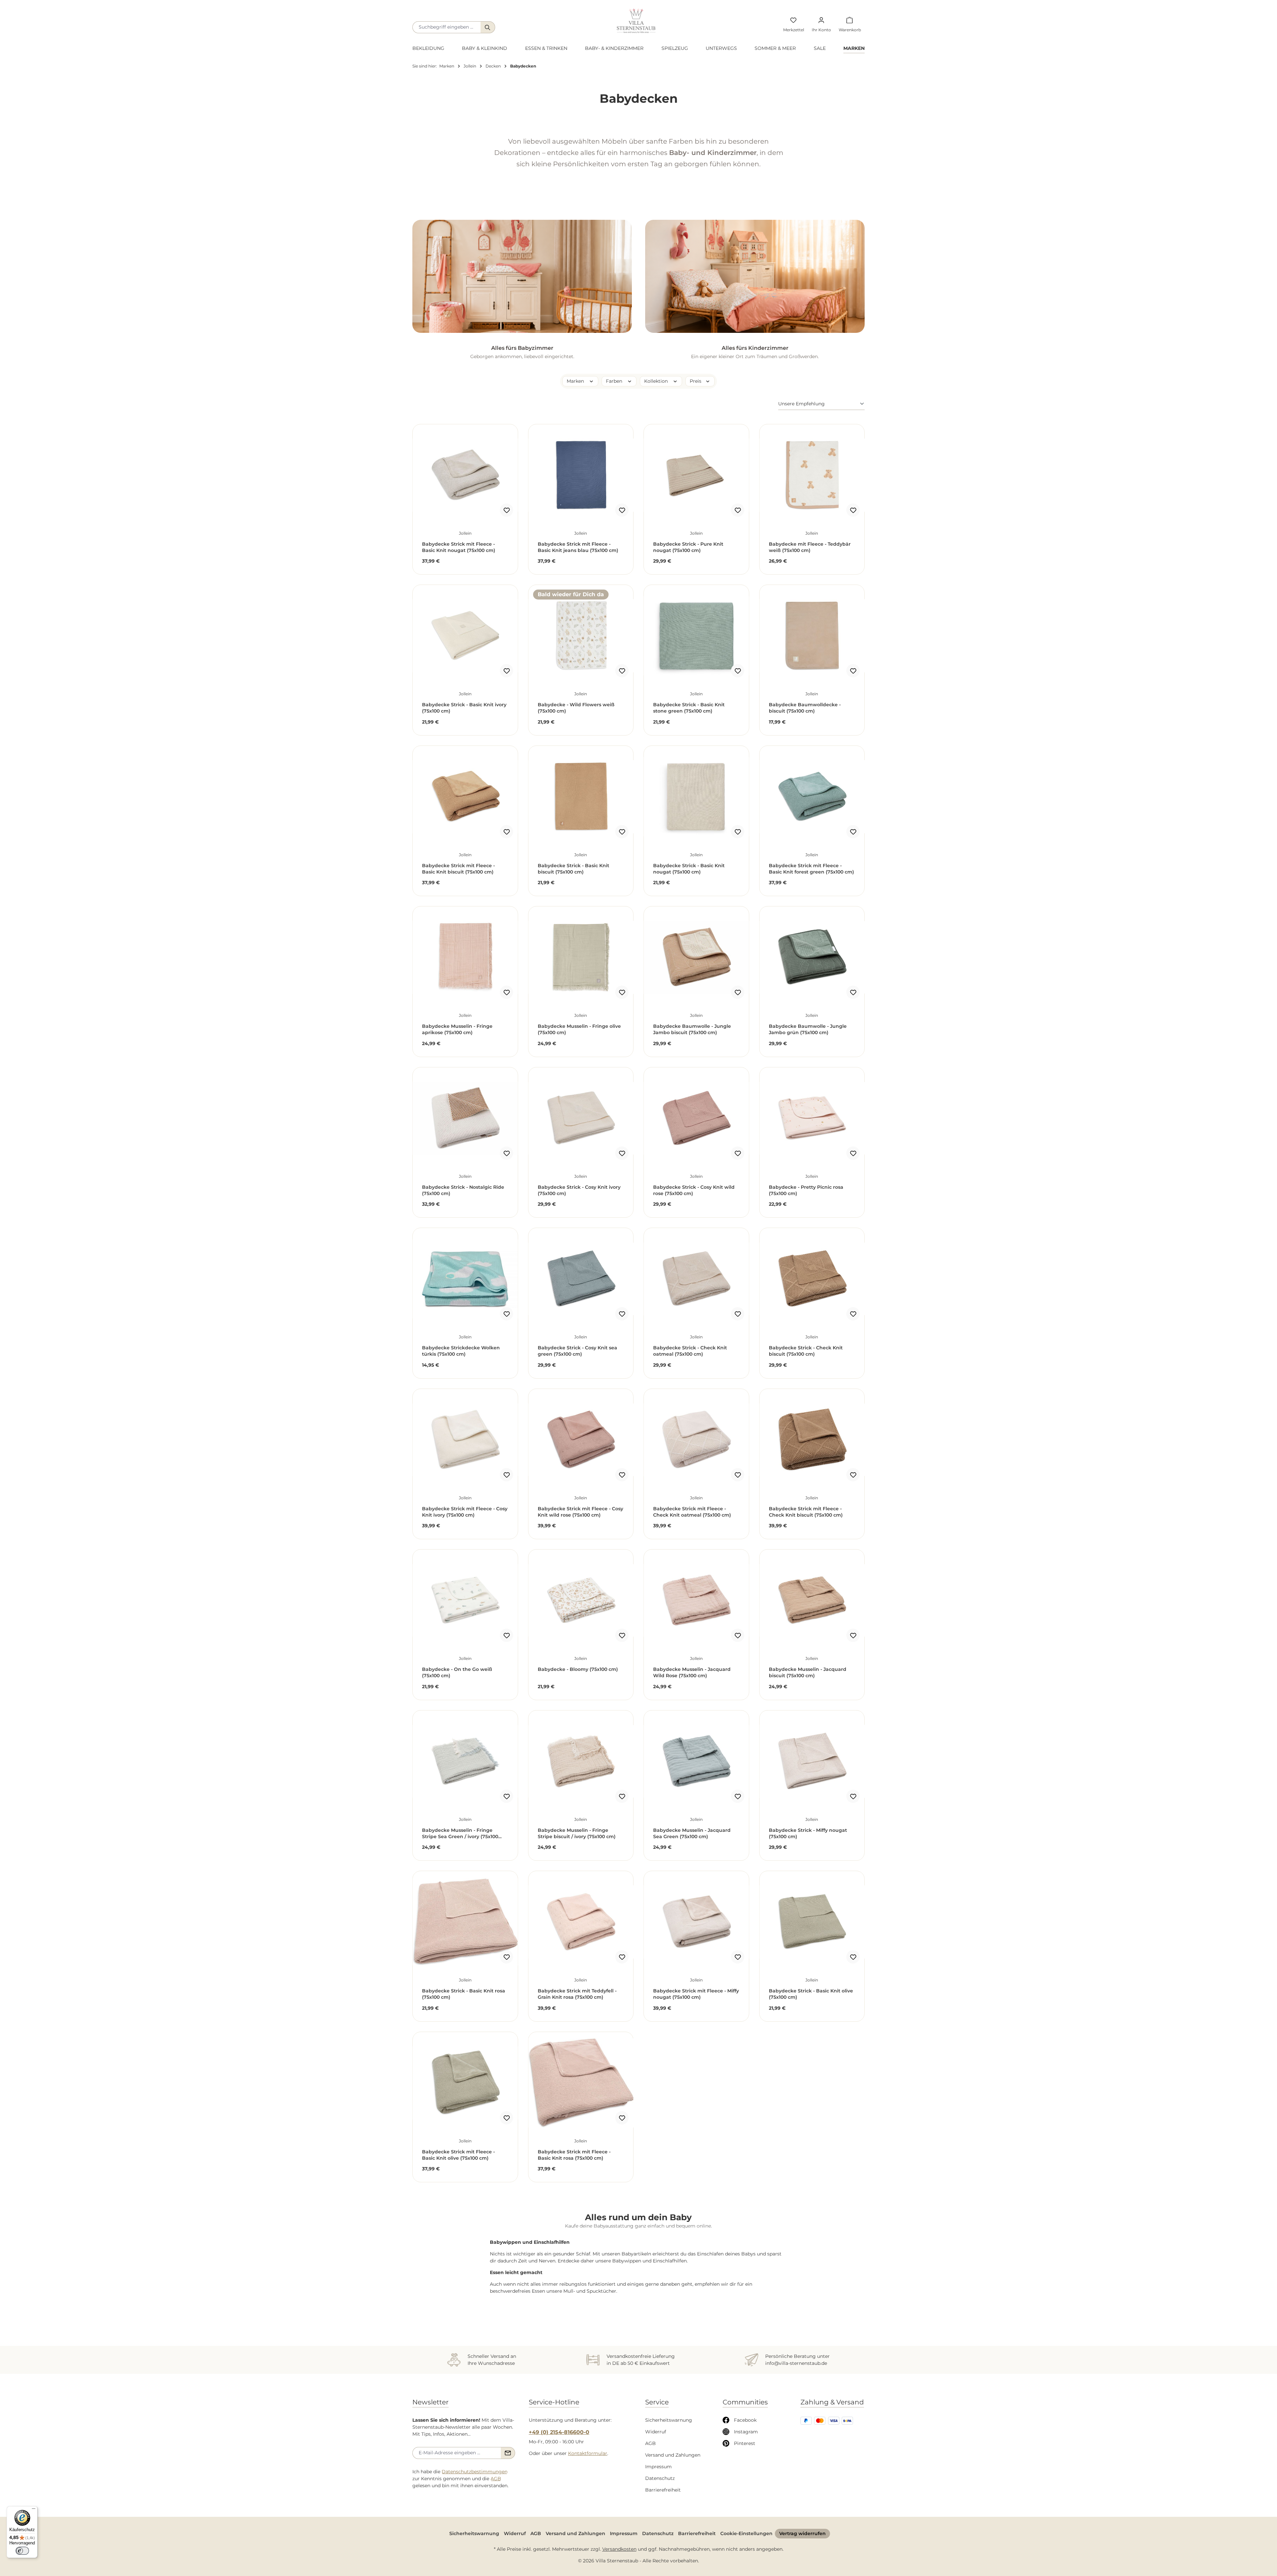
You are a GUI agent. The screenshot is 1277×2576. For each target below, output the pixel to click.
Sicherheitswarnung (669, 2420)
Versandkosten (619, 2549)
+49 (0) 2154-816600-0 (559, 2432)
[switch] (22, 2551)
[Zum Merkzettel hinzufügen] (506, 510)
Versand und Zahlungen (673, 2455)
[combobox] (447, 27)
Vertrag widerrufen (802, 2533)
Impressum (658, 2467)
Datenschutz (660, 2478)
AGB (496, 2479)
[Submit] (508, 2453)
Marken (576, 381)
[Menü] (34, 2510)
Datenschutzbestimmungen (475, 2472)
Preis (696, 381)
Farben (615, 381)
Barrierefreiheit (663, 2490)
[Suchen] (488, 27)
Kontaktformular (588, 2453)
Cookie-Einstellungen (746, 2533)
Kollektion (657, 381)
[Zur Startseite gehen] (636, 21)
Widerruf (656, 2432)
